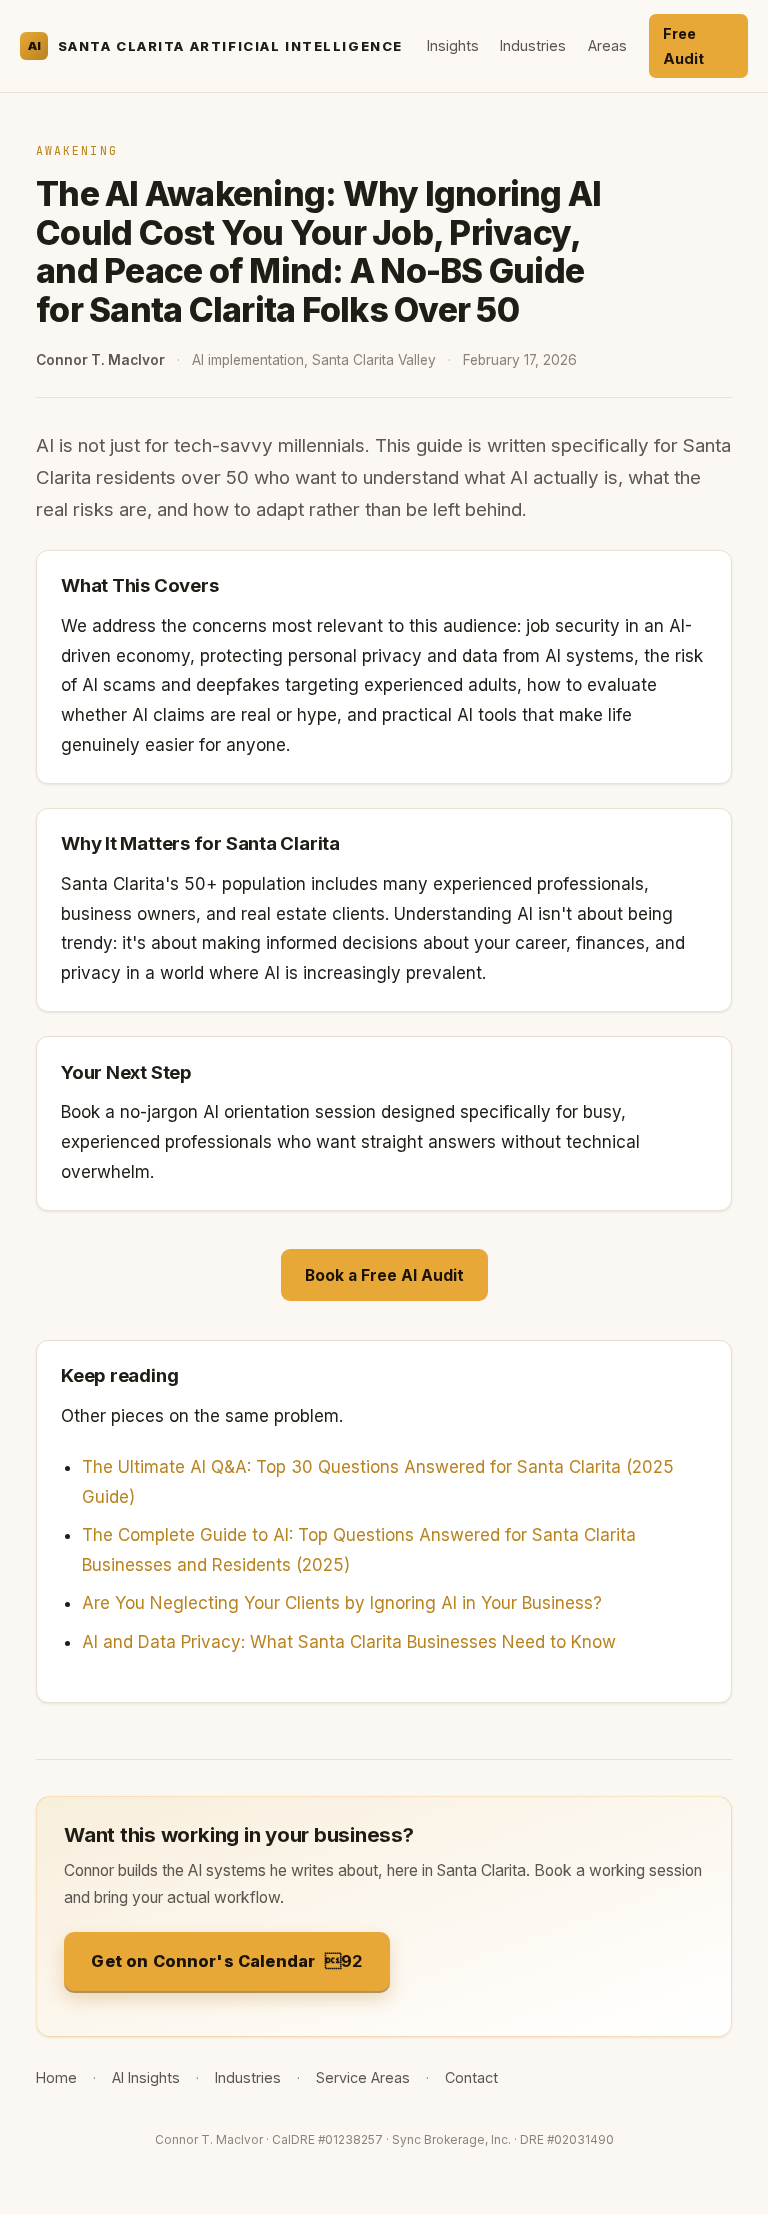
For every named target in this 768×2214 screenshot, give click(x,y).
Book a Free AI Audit (384, 1275)
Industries (533, 45)
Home (56, 2077)
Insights (453, 45)
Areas (607, 45)
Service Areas (363, 2077)
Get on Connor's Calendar (203, 1961)
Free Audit (683, 46)
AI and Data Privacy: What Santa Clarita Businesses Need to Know (349, 1642)
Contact (471, 2077)
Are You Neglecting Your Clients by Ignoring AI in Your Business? (342, 1603)
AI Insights (146, 2077)
